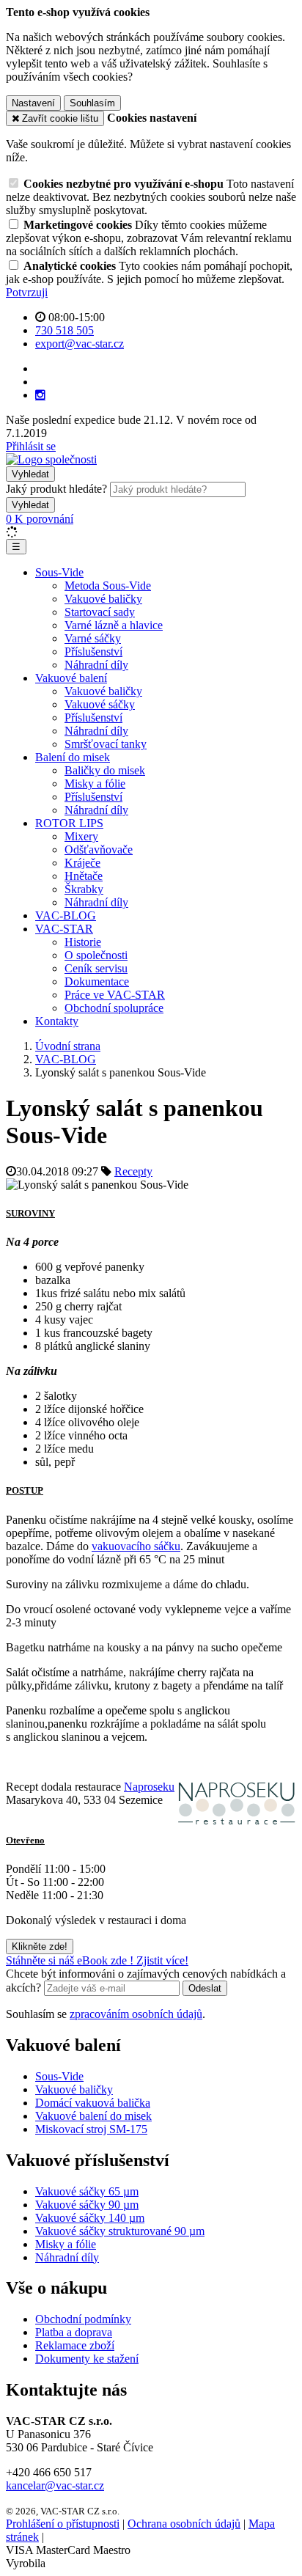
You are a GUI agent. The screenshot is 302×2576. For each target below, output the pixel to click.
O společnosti (96, 955)
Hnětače (84, 876)
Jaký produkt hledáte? (56, 489)
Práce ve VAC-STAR (115, 995)
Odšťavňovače (99, 850)
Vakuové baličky (103, 599)
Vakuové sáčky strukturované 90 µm (120, 2231)
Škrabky (84, 889)
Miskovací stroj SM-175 (91, 2129)
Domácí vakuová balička (93, 2103)
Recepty (133, 1171)
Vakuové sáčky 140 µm (90, 2218)
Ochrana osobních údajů (184, 2524)
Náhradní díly (96, 665)
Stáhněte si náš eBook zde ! (71, 1960)
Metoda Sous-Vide (108, 586)
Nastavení (33, 103)
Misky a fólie (95, 784)
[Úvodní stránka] (51, 459)
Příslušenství (93, 652)
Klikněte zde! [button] (40, 1946)
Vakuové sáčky (100, 704)
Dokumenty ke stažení (87, 2359)
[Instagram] (40, 395)
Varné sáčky (93, 638)
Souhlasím (92, 103)
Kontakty (57, 1021)
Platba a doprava (74, 2332)
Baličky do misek (105, 770)
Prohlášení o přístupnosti (63, 2524)
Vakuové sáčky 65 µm (87, 2191)
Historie (83, 942)
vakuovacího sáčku (136, 1546)
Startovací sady (100, 612)
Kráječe (82, 863)
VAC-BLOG (66, 915)
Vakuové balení (71, 678)
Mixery (81, 836)
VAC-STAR (64, 929)
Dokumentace (97, 981)
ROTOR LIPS (69, 823)
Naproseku (149, 1787)
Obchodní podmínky (83, 2319)
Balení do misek (73, 757)
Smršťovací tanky (106, 744)
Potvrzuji (27, 292)
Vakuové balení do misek (93, 2116)
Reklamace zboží (75, 2345)
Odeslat (205, 1988)
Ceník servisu (96, 968)
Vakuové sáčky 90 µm (87, 2205)
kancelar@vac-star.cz (55, 2485)
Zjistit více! (162, 1960)
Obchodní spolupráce (114, 1008)
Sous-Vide (59, 572)
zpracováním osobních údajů (136, 2014)
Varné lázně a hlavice (114, 625)
